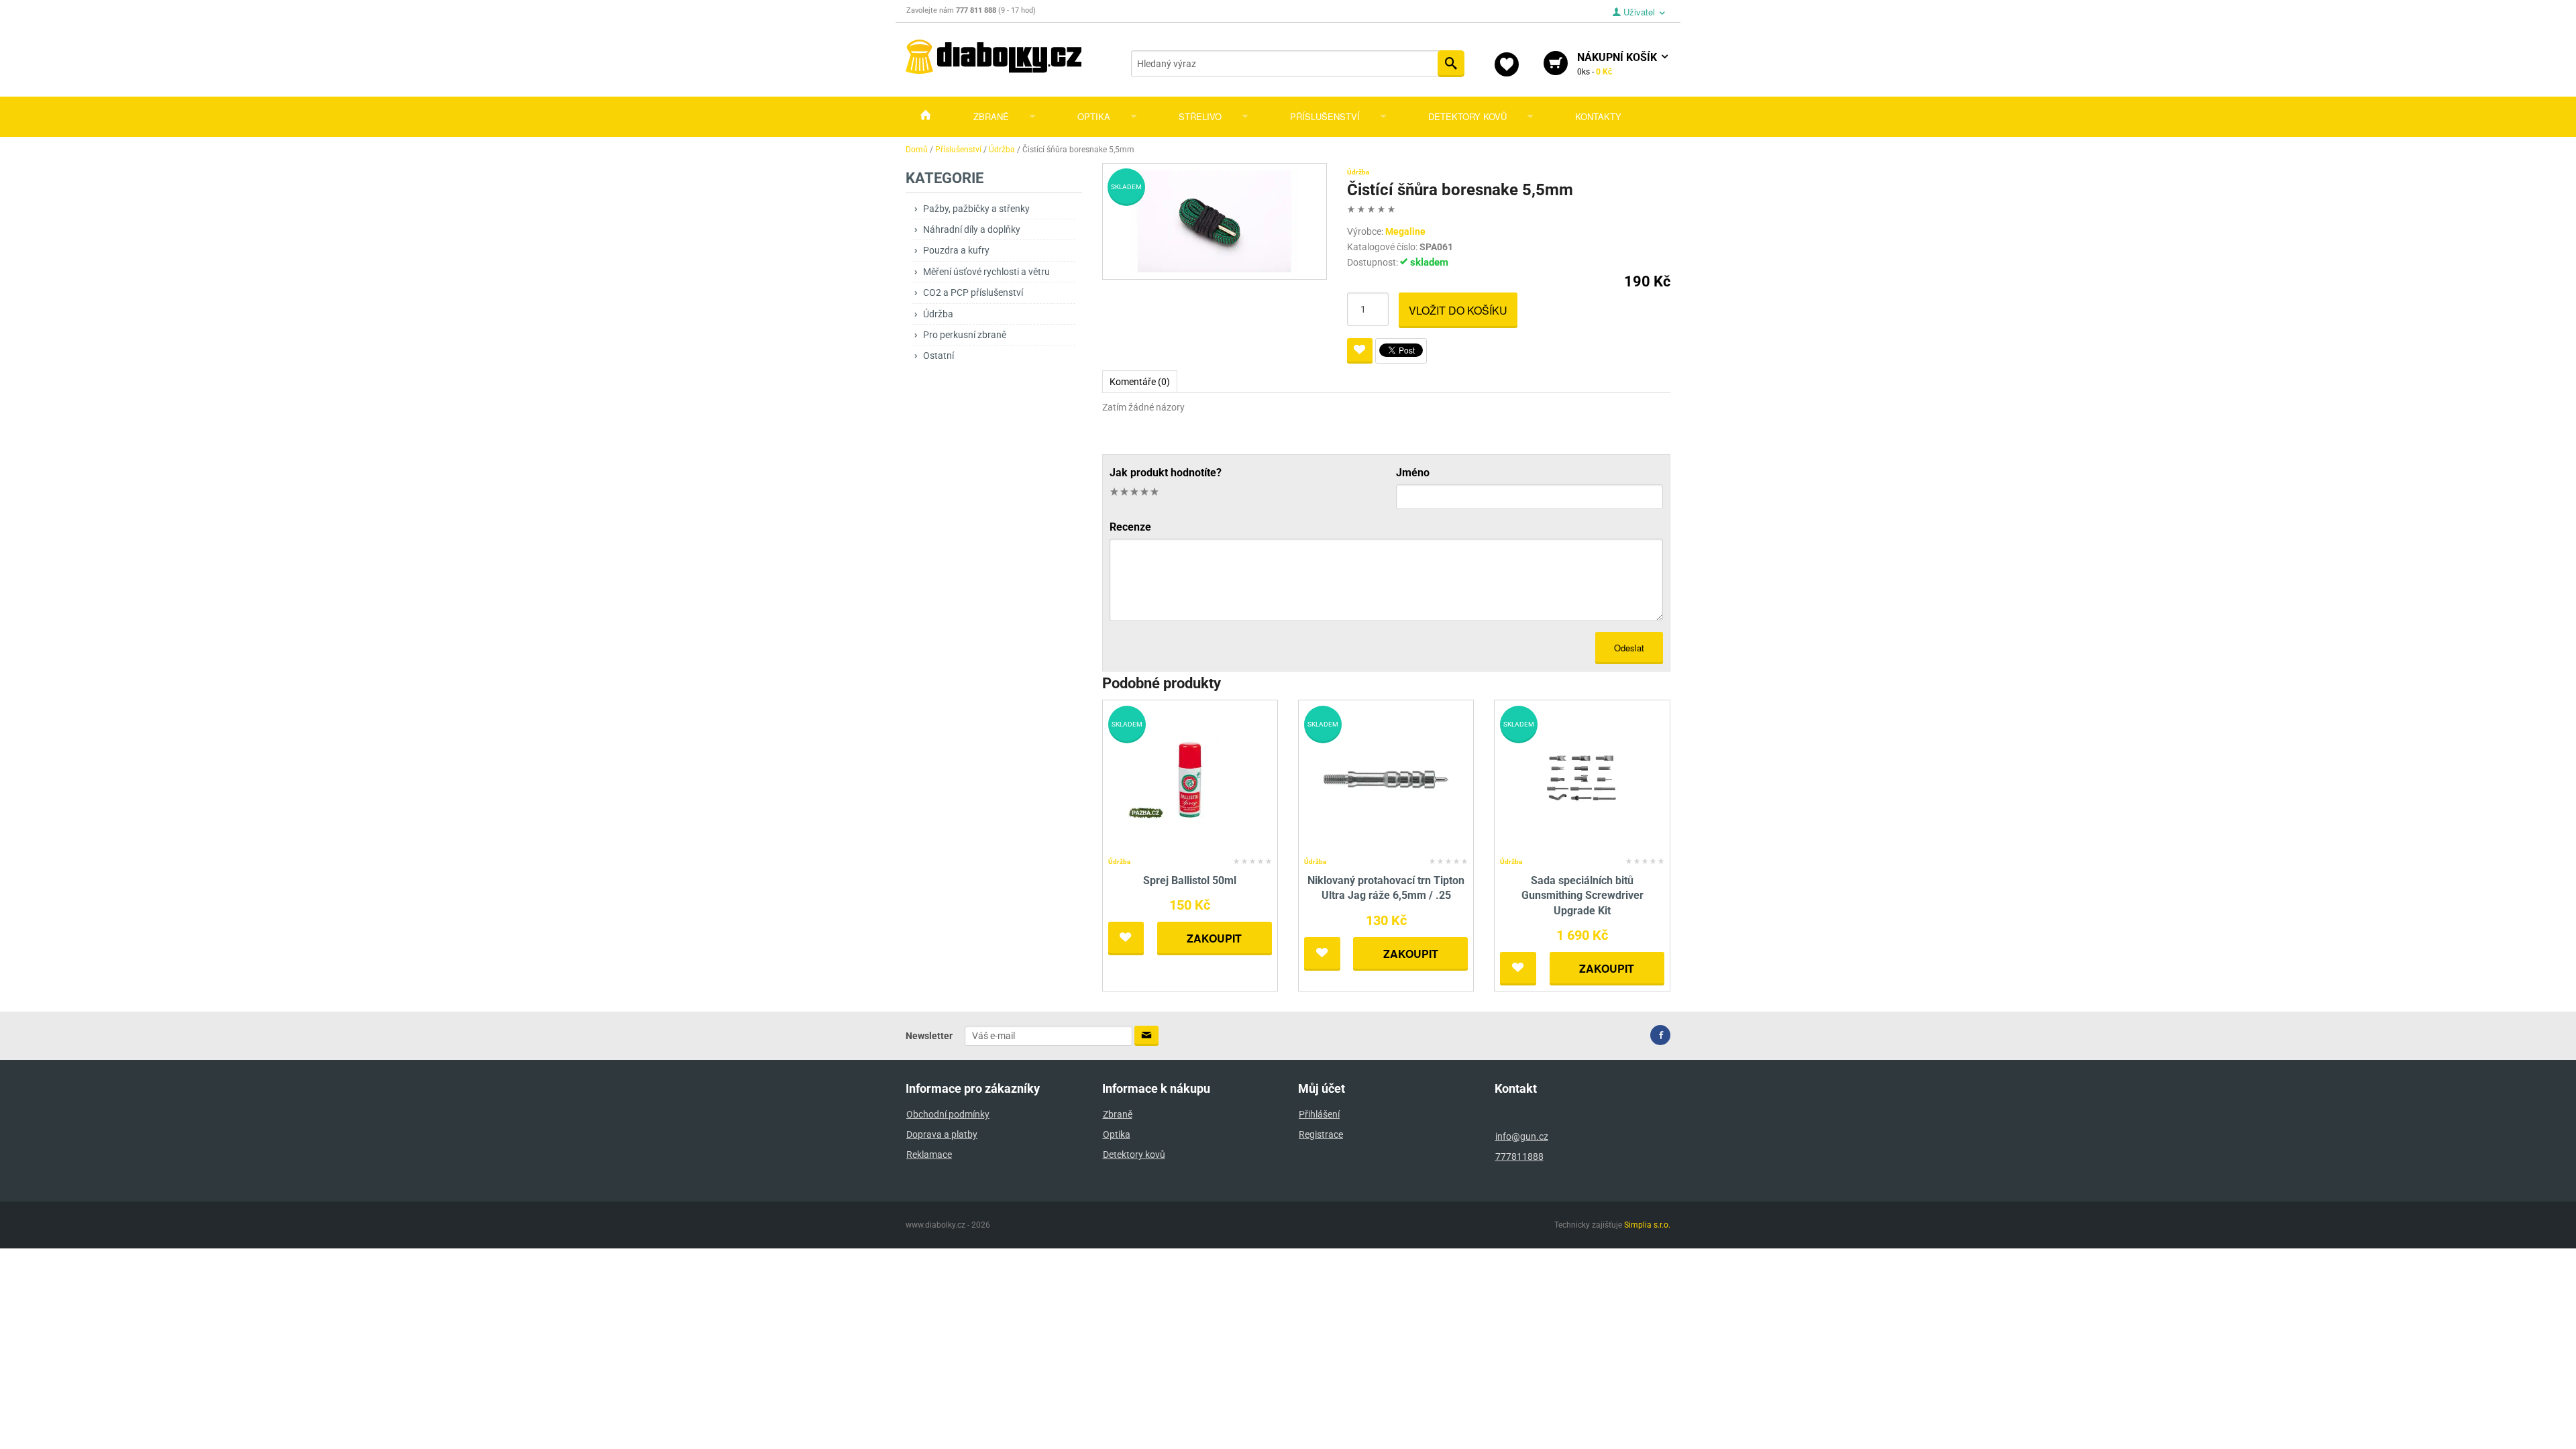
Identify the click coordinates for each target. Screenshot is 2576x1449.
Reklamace (929, 1155)
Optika (1094, 116)
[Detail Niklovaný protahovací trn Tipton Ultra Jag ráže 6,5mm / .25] (1386, 779)
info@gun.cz (1522, 1136)
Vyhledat (1451, 64)
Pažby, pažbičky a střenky (976, 209)
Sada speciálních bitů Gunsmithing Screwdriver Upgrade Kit (1582, 896)
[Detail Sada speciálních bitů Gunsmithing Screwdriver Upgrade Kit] (1582, 779)
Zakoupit (1214, 938)
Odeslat (1629, 648)
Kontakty (1598, 116)
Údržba (938, 314)
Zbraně (991, 116)
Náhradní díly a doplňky (972, 229)
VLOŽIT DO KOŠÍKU (1458, 310)
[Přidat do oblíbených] (1360, 351)
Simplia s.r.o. (1647, 1225)
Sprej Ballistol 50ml (1190, 880)
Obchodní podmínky (948, 1114)
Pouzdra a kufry (956, 250)
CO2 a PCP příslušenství (973, 292)
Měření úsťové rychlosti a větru (986, 272)
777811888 (1519, 1157)
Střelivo (1200, 116)
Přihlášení (1319, 1114)
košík (1618, 64)
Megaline (1405, 231)
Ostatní (938, 356)
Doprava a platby (942, 1134)
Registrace (1321, 1134)
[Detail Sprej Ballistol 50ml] (1190, 779)
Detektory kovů (1467, 116)
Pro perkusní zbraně (965, 335)
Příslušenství (1325, 116)
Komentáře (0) (1140, 382)
